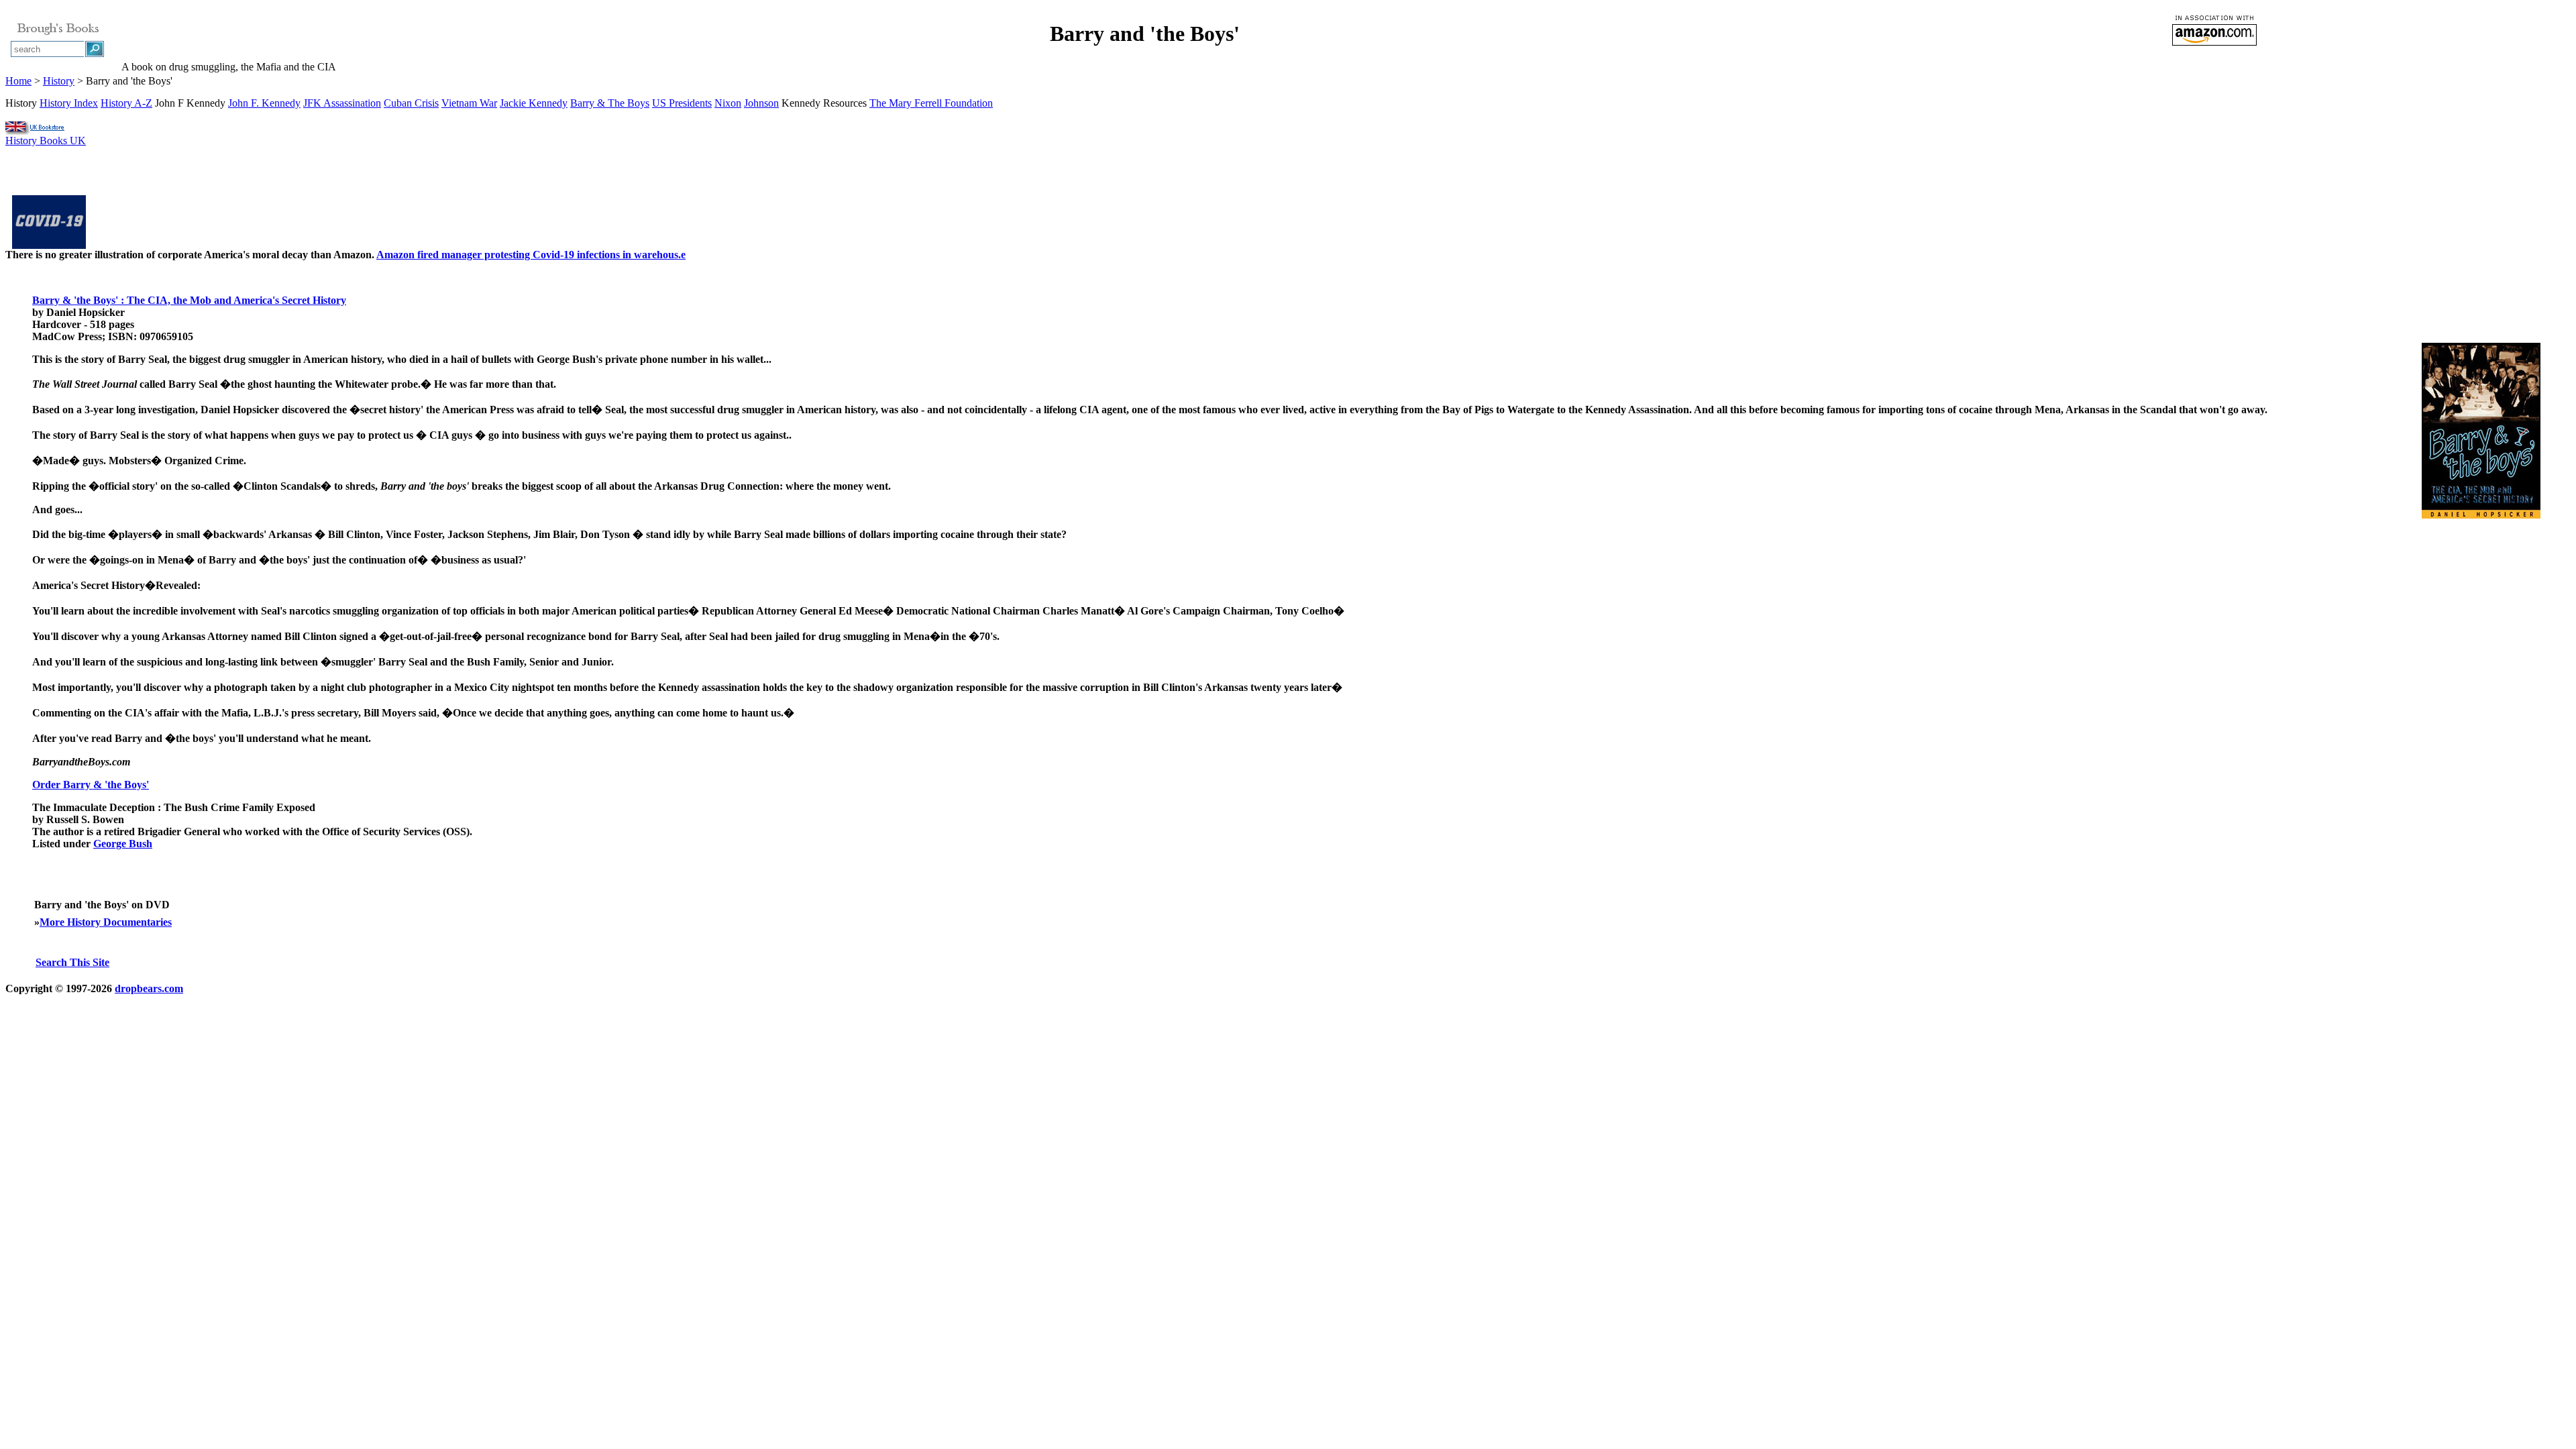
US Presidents (682, 103)
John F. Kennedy (264, 103)
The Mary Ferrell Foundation (931, 103)
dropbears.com (149, 988)
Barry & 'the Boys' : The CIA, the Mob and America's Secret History (189, 300)
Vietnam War (469, 103)
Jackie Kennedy (534, 103)
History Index (69, 103)
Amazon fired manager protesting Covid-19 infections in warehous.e (531, 255)
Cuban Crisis (411, 103)
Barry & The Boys (610, 103)
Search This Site (72, 962)
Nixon (728, 103)
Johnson (761, 103)
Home (18, 81)
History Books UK (46, 141)
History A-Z (126, 103)
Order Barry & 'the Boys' (91, 785)
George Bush (123, 844)
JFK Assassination (342, 103)
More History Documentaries (106, 922)
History (59, 81)
